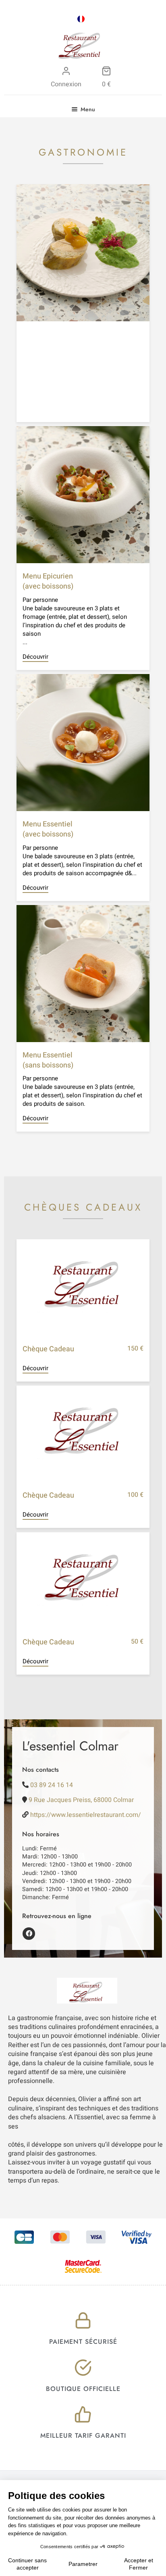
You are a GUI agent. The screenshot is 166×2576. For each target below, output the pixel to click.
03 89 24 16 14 (52, 1785)
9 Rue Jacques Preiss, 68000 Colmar (81, 1800)
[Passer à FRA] (81, 19)
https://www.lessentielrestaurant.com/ (86, 1815)
